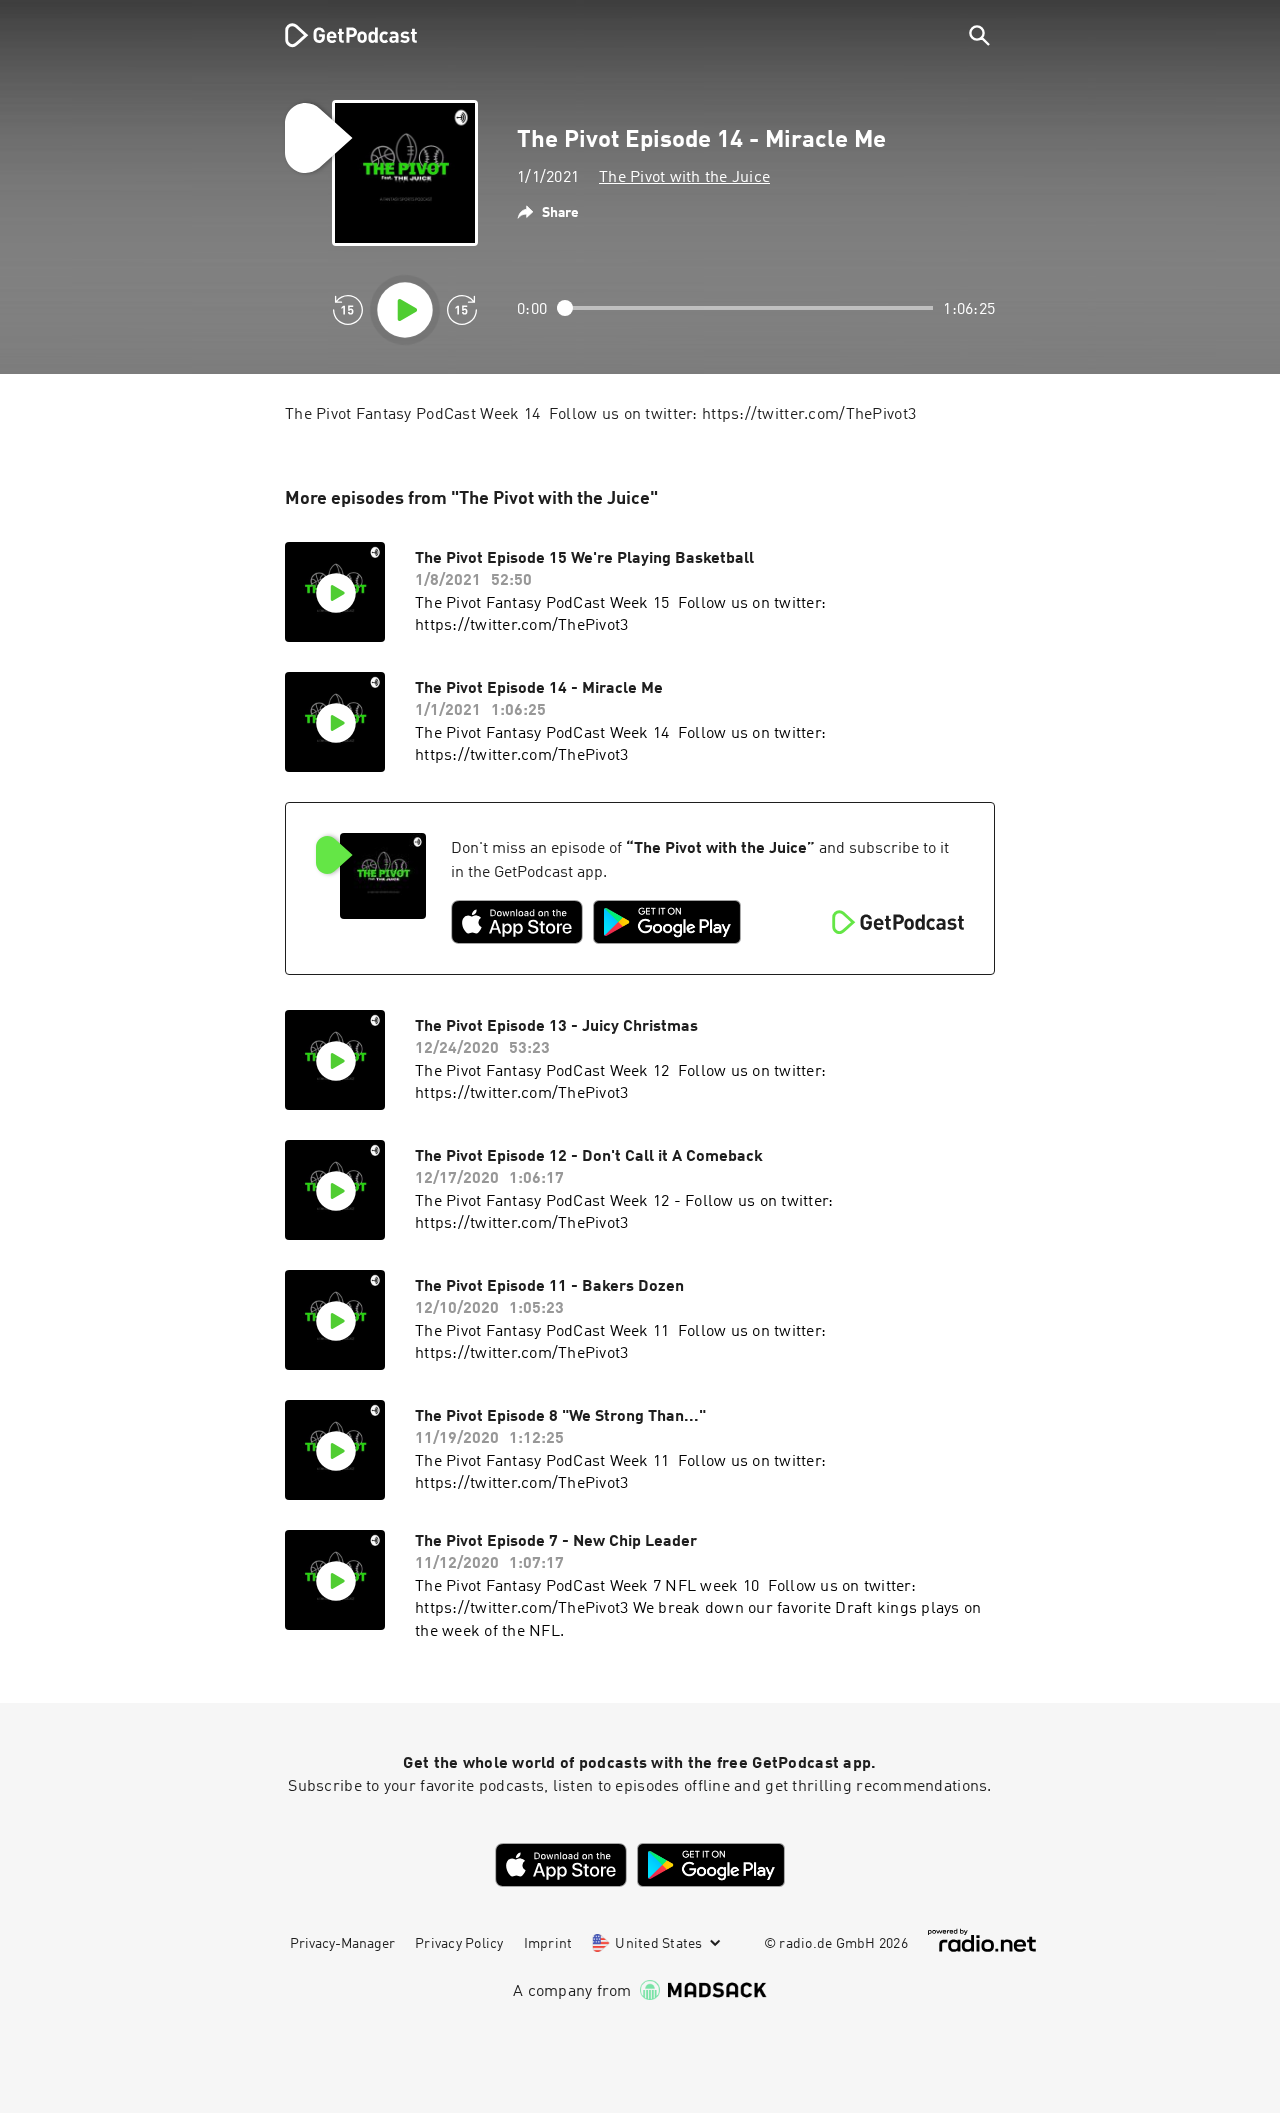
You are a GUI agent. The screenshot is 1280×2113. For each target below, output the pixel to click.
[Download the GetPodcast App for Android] (667, 922)
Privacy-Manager (342, 1944)
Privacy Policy (459, 1944)
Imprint (548, 1944)
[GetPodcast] (338, 35)
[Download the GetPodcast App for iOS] (517, 922)
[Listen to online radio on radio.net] (982, 1940)
